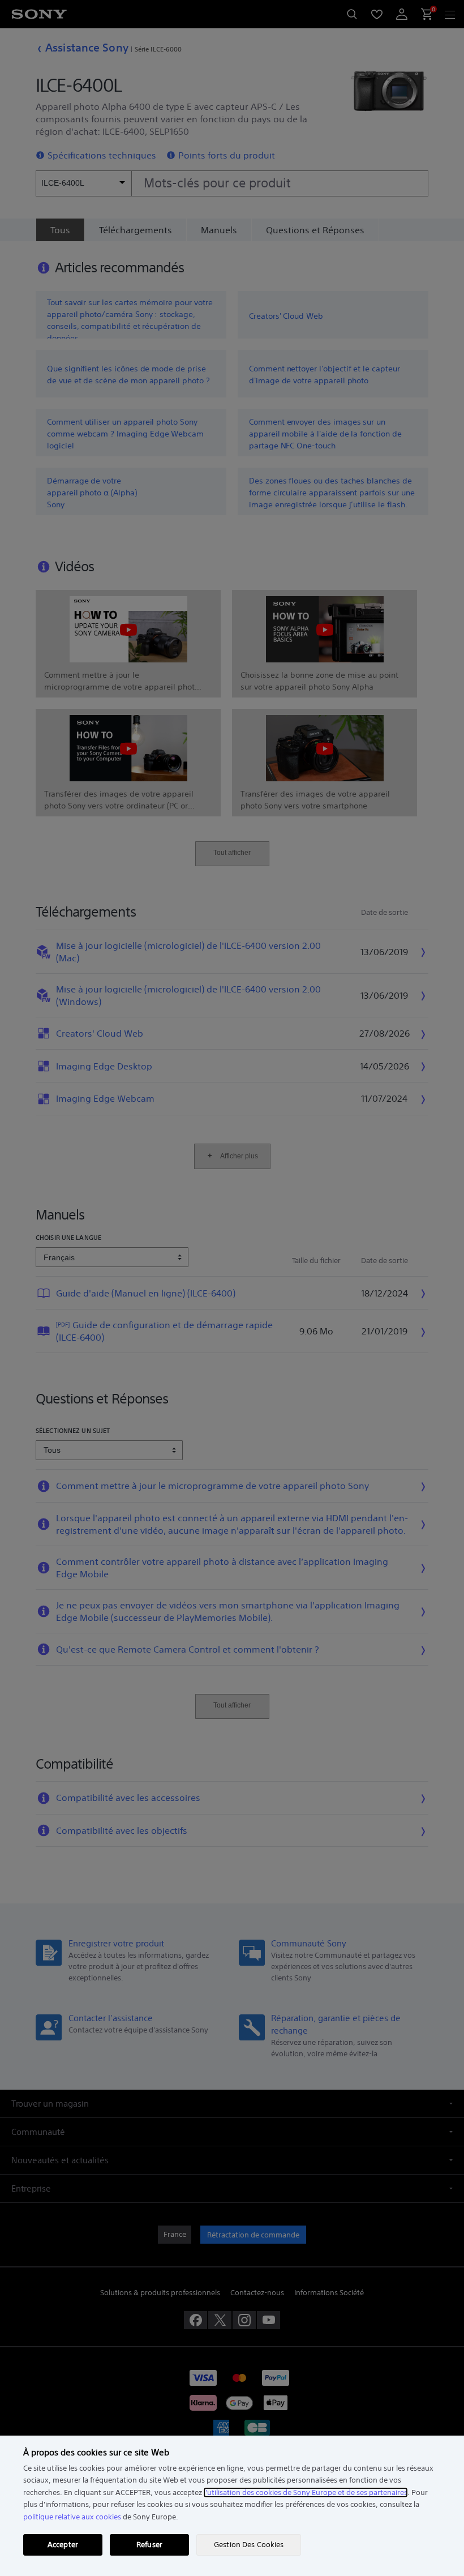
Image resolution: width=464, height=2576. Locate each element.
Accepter (63, 2545)
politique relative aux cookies (72, 2517)
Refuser (149, 2545)
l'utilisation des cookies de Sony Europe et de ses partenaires (306, 2492)
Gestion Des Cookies (249, 2545)
